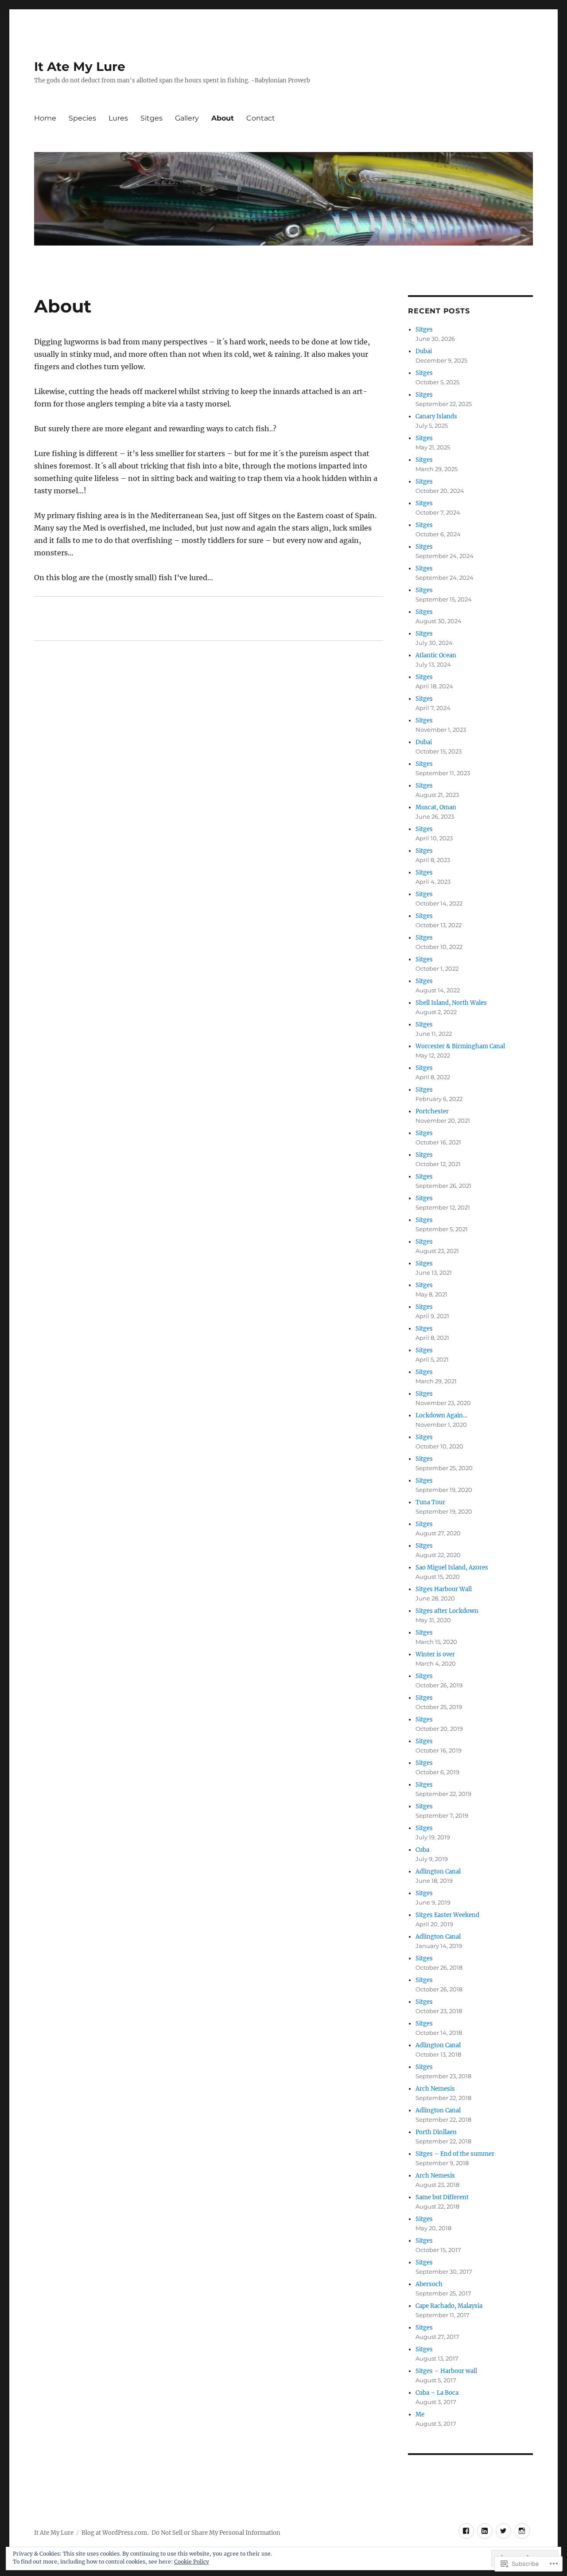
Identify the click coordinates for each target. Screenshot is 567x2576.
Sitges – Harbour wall (446, 2371)
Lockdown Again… (441, 1415)
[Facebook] (466, 2531)
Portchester (432, 1111)
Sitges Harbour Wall (444, 1589)
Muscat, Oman (436, 807)
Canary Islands (436, 416)
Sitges (151, 118)
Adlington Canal (438, 1872)
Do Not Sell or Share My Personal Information (216, 2533)
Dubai (424, 351)
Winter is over (435, 1654)
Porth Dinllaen (436, 2132)
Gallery (187, 118)
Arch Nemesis (435, 2089)
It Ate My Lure (80, 66)
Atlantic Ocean (436, 655)
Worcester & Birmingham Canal (460, 1046)
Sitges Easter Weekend (447, 1915)
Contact (261, 118)
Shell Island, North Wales (451, 1003)
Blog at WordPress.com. (115, 2533)
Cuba (422, 1850)
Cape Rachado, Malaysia (449, 2306)
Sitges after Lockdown (447, 1611)
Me (420, 2414)
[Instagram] (522, 2531)
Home (45, 118)
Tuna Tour (430, 1502)
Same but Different (442, 2197)
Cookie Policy (192, 2562)
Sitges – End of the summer (455, 2154)
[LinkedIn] (485, 2531)
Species (82, 118)
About (223, 118)
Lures (118, 118)
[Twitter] (503, 2531)
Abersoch (429, 2284)
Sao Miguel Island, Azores (452, 1567)
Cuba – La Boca (437, 2393)
